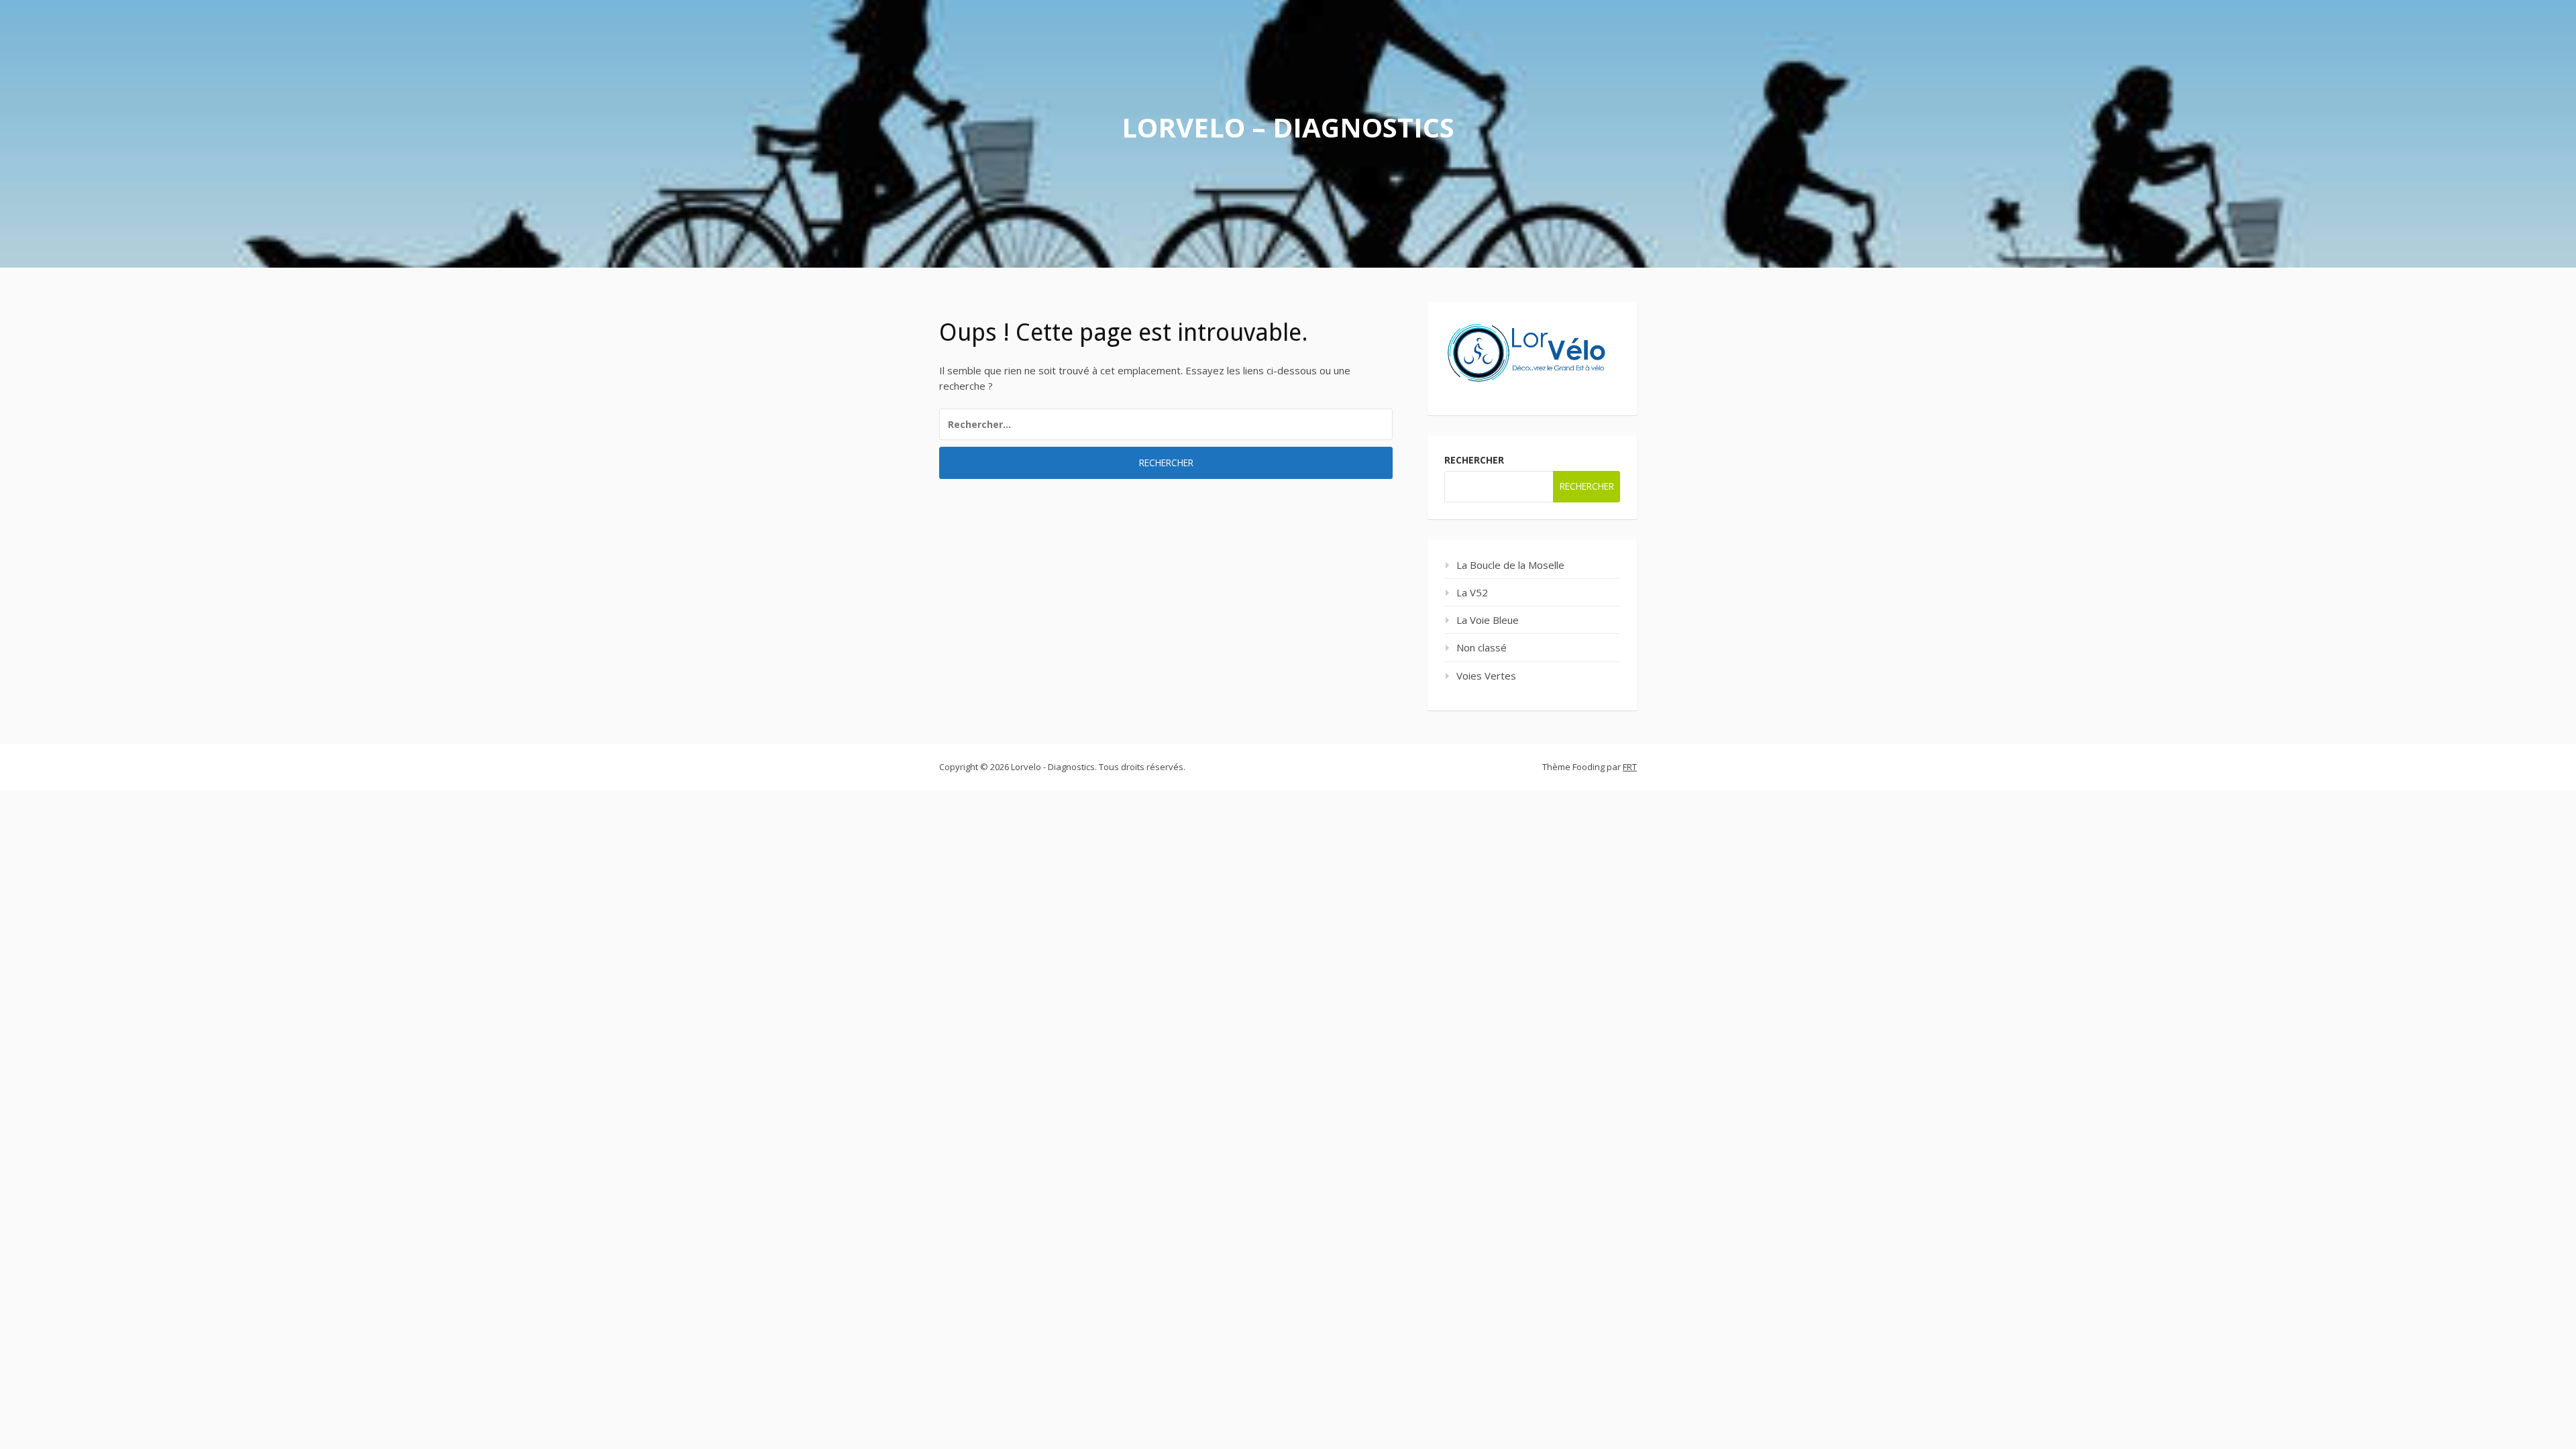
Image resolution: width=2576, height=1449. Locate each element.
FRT (1630, 767)
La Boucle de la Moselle (1510, 565)
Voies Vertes (1486, 676)
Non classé (1482, 647)
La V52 (1472, 592)
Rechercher (1474, 460)
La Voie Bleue (1488, 620)
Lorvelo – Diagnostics (1288, 127)
